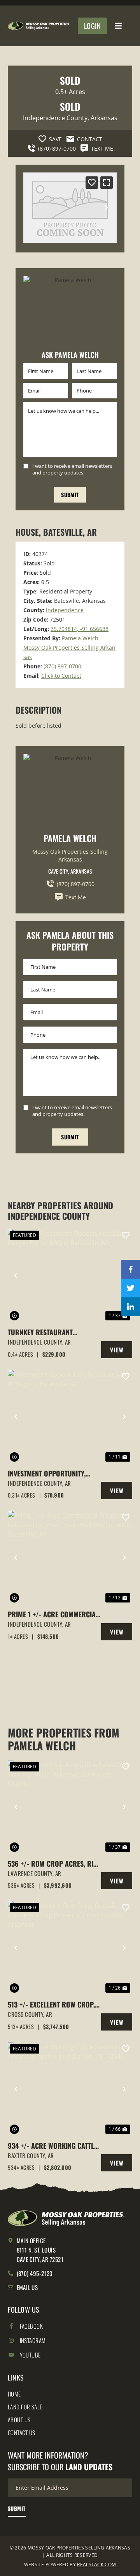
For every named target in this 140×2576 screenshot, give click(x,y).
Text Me (76, 897)
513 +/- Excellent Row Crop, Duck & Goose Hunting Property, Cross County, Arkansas (51, 2005)
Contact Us (22, 2432)
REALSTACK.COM (96, 2564)
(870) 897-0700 (62, 666)
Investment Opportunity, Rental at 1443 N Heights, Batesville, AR (47, 1474)
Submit (70, 495)
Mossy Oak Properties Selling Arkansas (70, 855)
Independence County (55, 118)
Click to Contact (61, 676)
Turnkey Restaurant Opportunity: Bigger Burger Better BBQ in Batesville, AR (53, 1332)
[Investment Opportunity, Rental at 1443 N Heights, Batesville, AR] (70, 1417)
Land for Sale (25, 2407)
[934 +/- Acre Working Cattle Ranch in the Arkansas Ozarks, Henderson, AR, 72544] (70, 2089)
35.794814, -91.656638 (80, 629)
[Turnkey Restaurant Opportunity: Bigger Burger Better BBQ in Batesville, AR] (70, 1276)
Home (14, 2394)
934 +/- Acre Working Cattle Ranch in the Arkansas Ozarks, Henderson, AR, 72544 (54, 2146)
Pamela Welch (80, 638)
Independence (65, 610)
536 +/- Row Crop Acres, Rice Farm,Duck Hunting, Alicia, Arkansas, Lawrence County (54, 1864)
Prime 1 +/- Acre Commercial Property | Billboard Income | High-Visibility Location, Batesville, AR (53, 1614)
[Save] (92, 183)
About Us (19, 2420)
